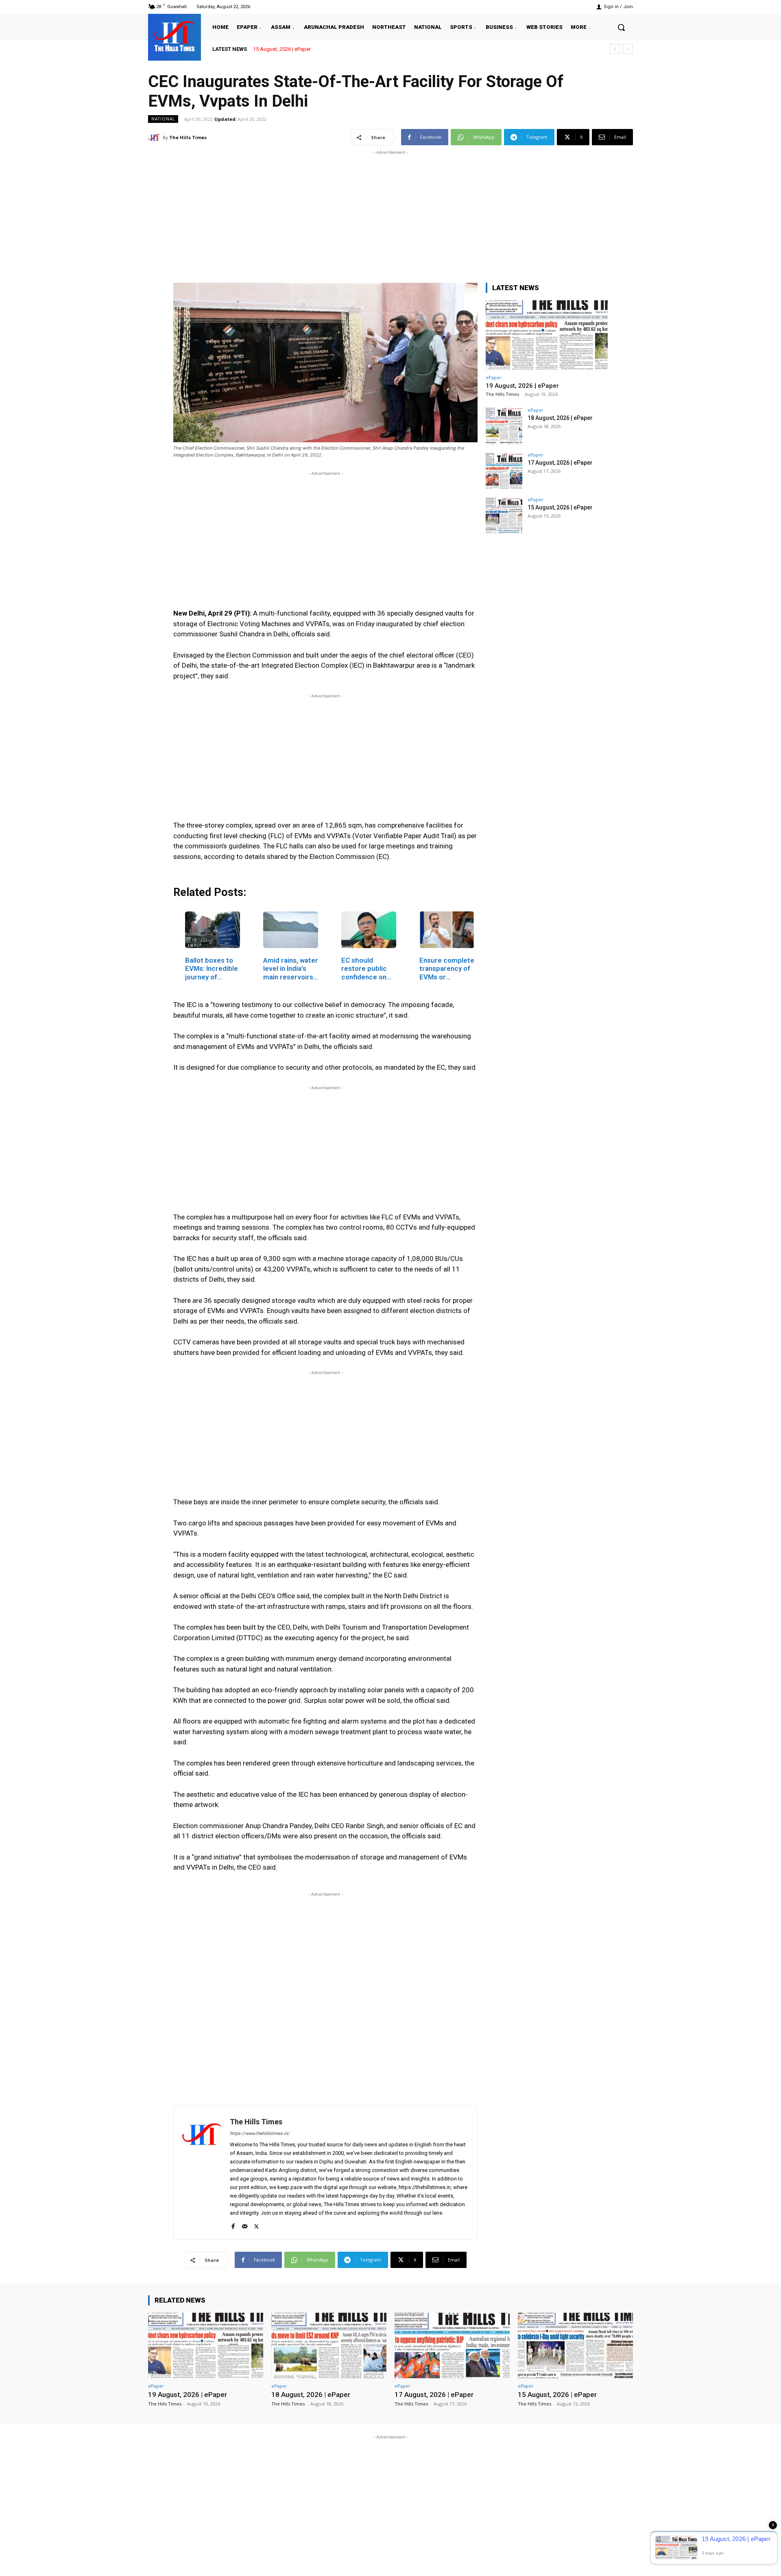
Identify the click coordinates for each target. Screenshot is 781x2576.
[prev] (615, 49)
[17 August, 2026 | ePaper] (504, 471)
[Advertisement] (390, 214)
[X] (256, 2225)
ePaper (494, 377)
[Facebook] (233, 2225)
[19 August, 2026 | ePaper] (547, 335)
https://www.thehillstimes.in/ (260, 2134)
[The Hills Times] (175, 36)
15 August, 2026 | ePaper (560, 507)
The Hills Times (188, 137)
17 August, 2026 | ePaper (560, 463)
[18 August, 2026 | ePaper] (504, 426)
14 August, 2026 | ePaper (282, 49)
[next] (628, 49)
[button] (621, 27)
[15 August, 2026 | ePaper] (504, 516)
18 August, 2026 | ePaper (560, 418)
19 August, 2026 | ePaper (522, 386)
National (163, 119)
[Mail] (245, 2225)
